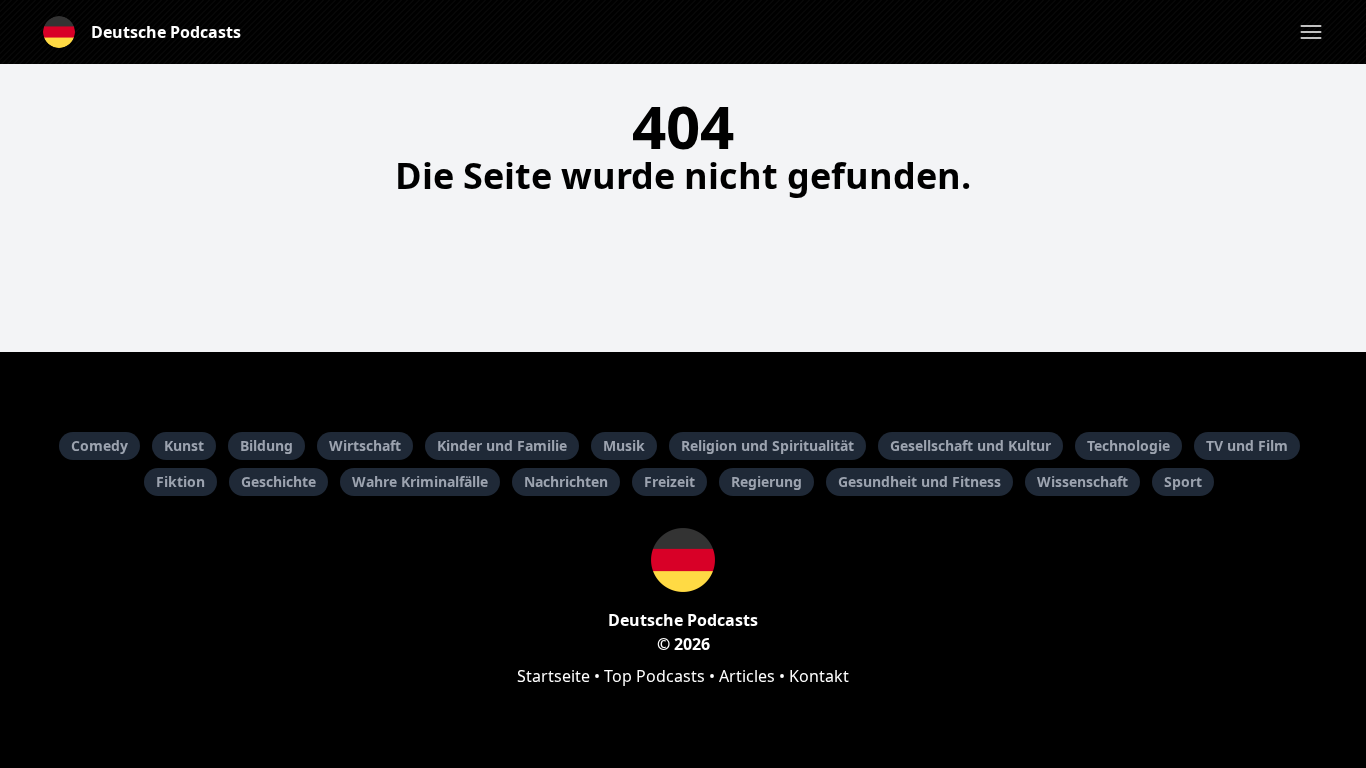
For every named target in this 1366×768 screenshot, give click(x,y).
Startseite (553, 676)
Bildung (266, 445)
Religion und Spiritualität (767, 445)
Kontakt (819, 676)
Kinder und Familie (502, 445)
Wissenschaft (1082, 481)
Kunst (184, 445)
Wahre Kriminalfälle (420, 481)
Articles (747, 676)
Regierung (766, 481)
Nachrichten (566, 481)
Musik (624, 445)
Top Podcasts (654, 676)
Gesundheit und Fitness (919, 481)
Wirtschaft (365, 445)
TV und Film (1247, 445)
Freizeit (669, 481)
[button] (1311, 32)
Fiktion (180, 481)
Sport (1183, 481)
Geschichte (278, 481)
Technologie (1128, 445)
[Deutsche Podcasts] (683, 560)
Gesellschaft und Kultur (970, 445)
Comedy (99, 445)
